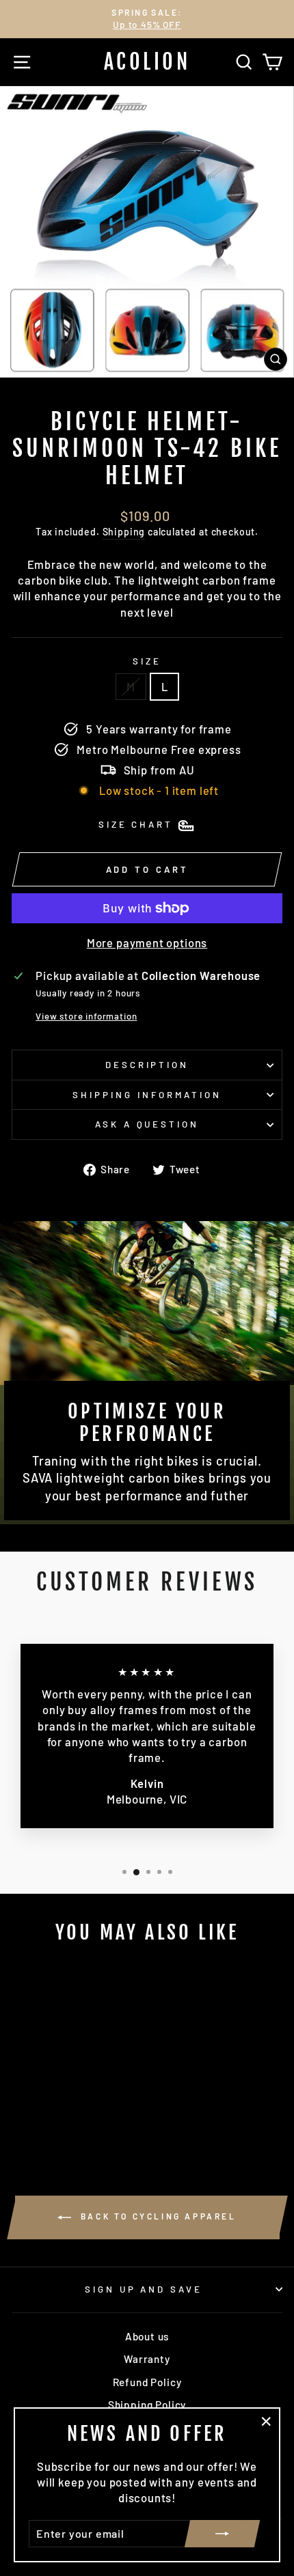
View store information (86, 1016)
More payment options (147, 942)
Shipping (124, 532)
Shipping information (147, 1095)
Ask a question (147, 1124)
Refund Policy (147, 2382)
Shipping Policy (147, 2405)
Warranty (147, 2359)
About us (147, 2336)
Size (147, 661)
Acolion (147, 62)
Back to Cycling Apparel (156, 2216)
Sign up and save (144, 2289)
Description (147, 1065)
